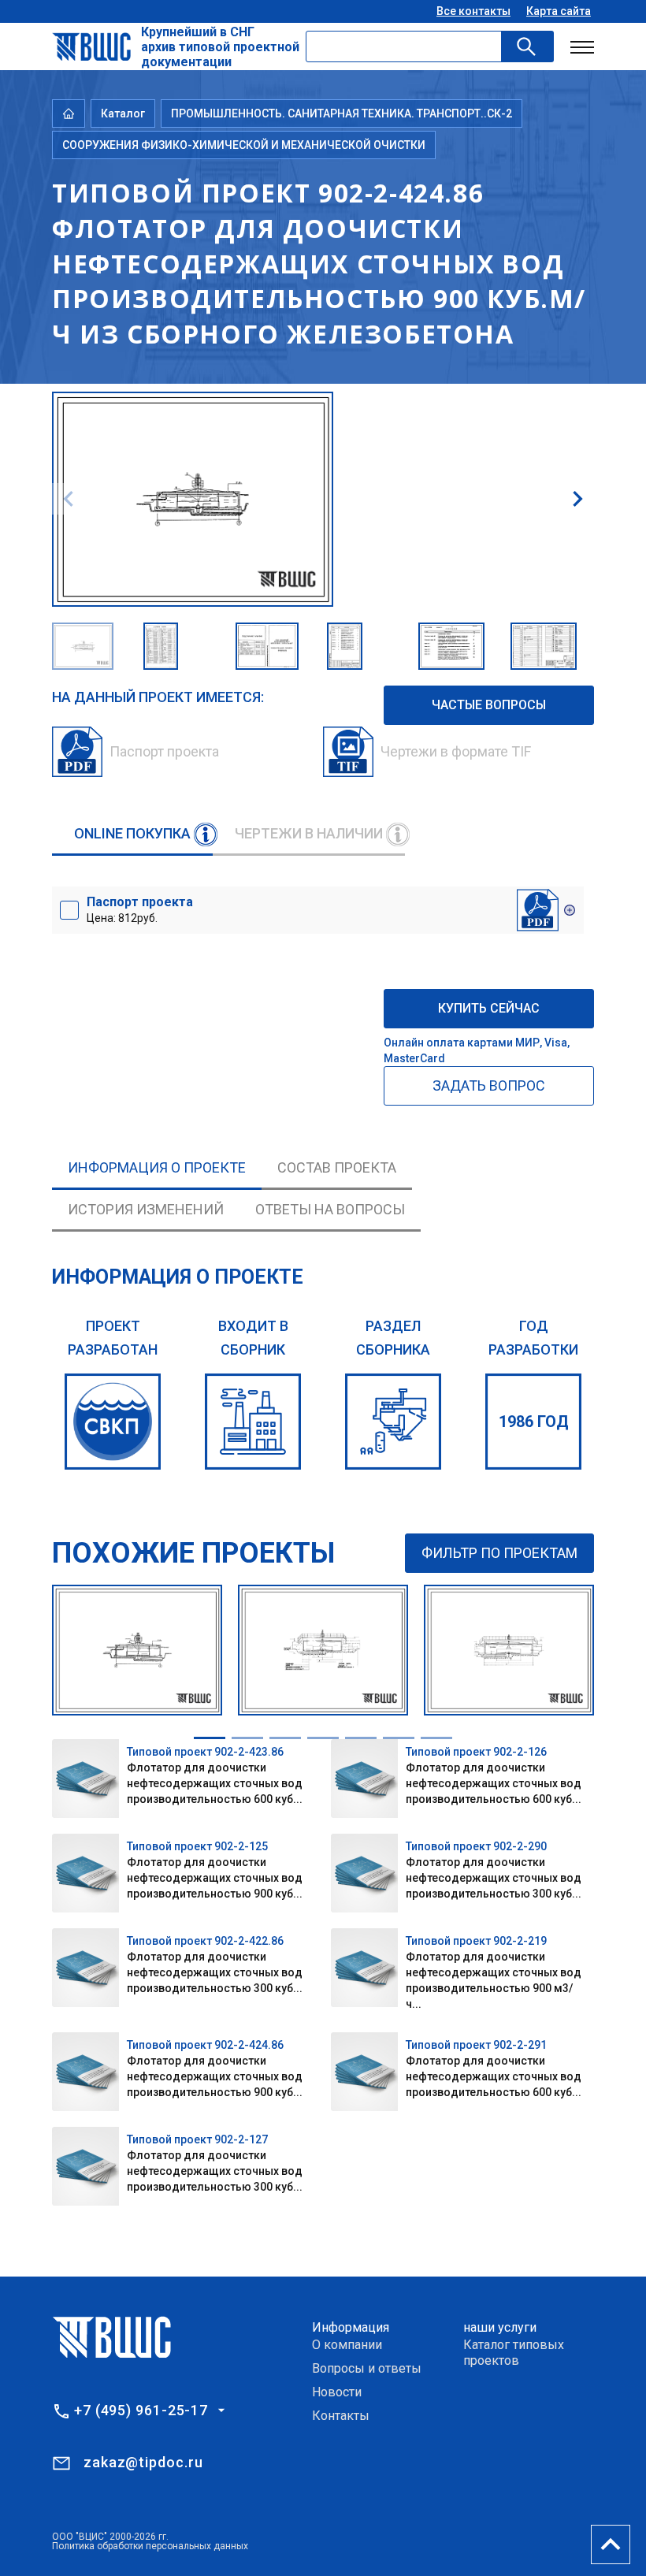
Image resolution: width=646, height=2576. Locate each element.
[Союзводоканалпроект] (113, 1422)
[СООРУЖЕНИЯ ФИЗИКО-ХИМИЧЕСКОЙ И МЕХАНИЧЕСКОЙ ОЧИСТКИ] (393, 1422)
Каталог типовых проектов (514, 2353)
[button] (577, 499)
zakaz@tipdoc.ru (143, 2462)
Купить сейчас (489, 1008)
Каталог (123, 113)
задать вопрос (489, 1085)
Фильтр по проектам (499, 1553)
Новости (337, 2392)
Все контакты (473, 11)
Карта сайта (559, 11)
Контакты (341, 2416)
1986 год (534, 1422)
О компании (347, 2345)
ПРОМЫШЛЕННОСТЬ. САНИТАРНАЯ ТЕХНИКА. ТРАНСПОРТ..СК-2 (342, 113)
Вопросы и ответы (367, 2368)
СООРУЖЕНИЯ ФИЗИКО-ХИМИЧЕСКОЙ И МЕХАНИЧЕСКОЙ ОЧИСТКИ (244, 145)
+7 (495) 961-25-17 (141, 2411)
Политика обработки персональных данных (150, 2546)
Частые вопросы (489, 705)
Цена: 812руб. (140, 909)
